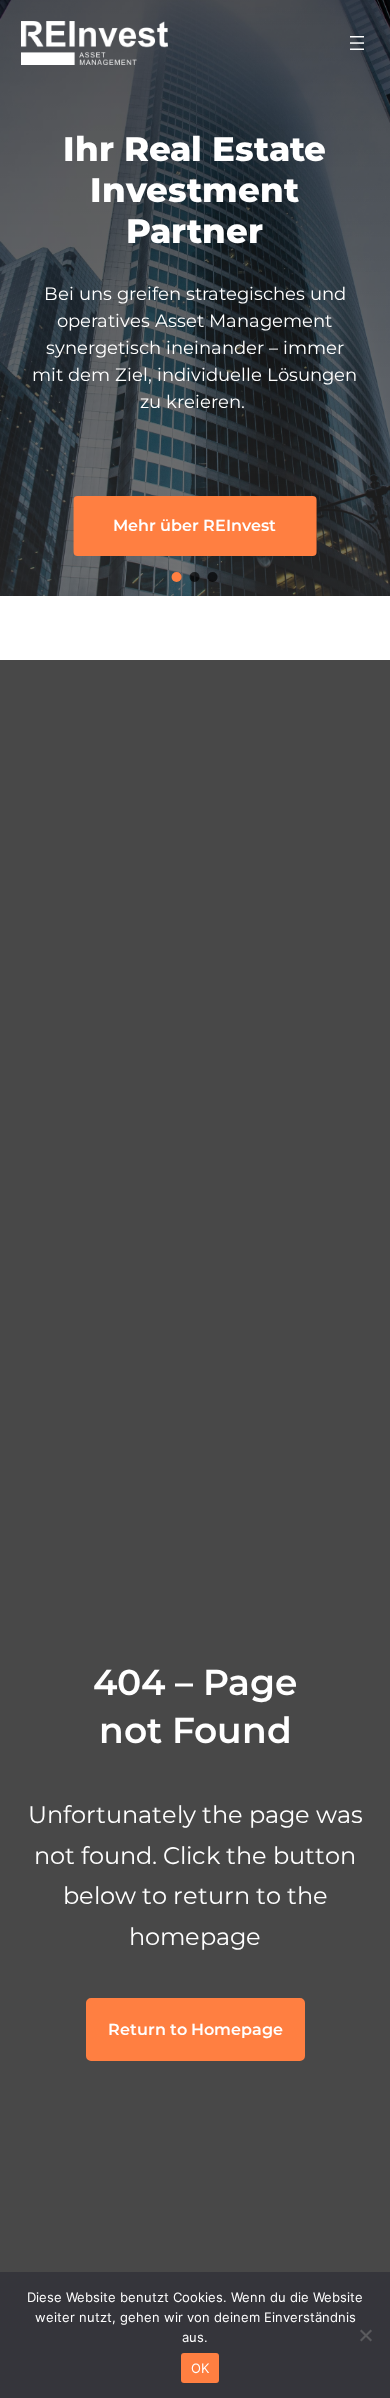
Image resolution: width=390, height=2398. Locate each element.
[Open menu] (357, 43)
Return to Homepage (195, 2029)
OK (200, 2368)
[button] (177, 577)
